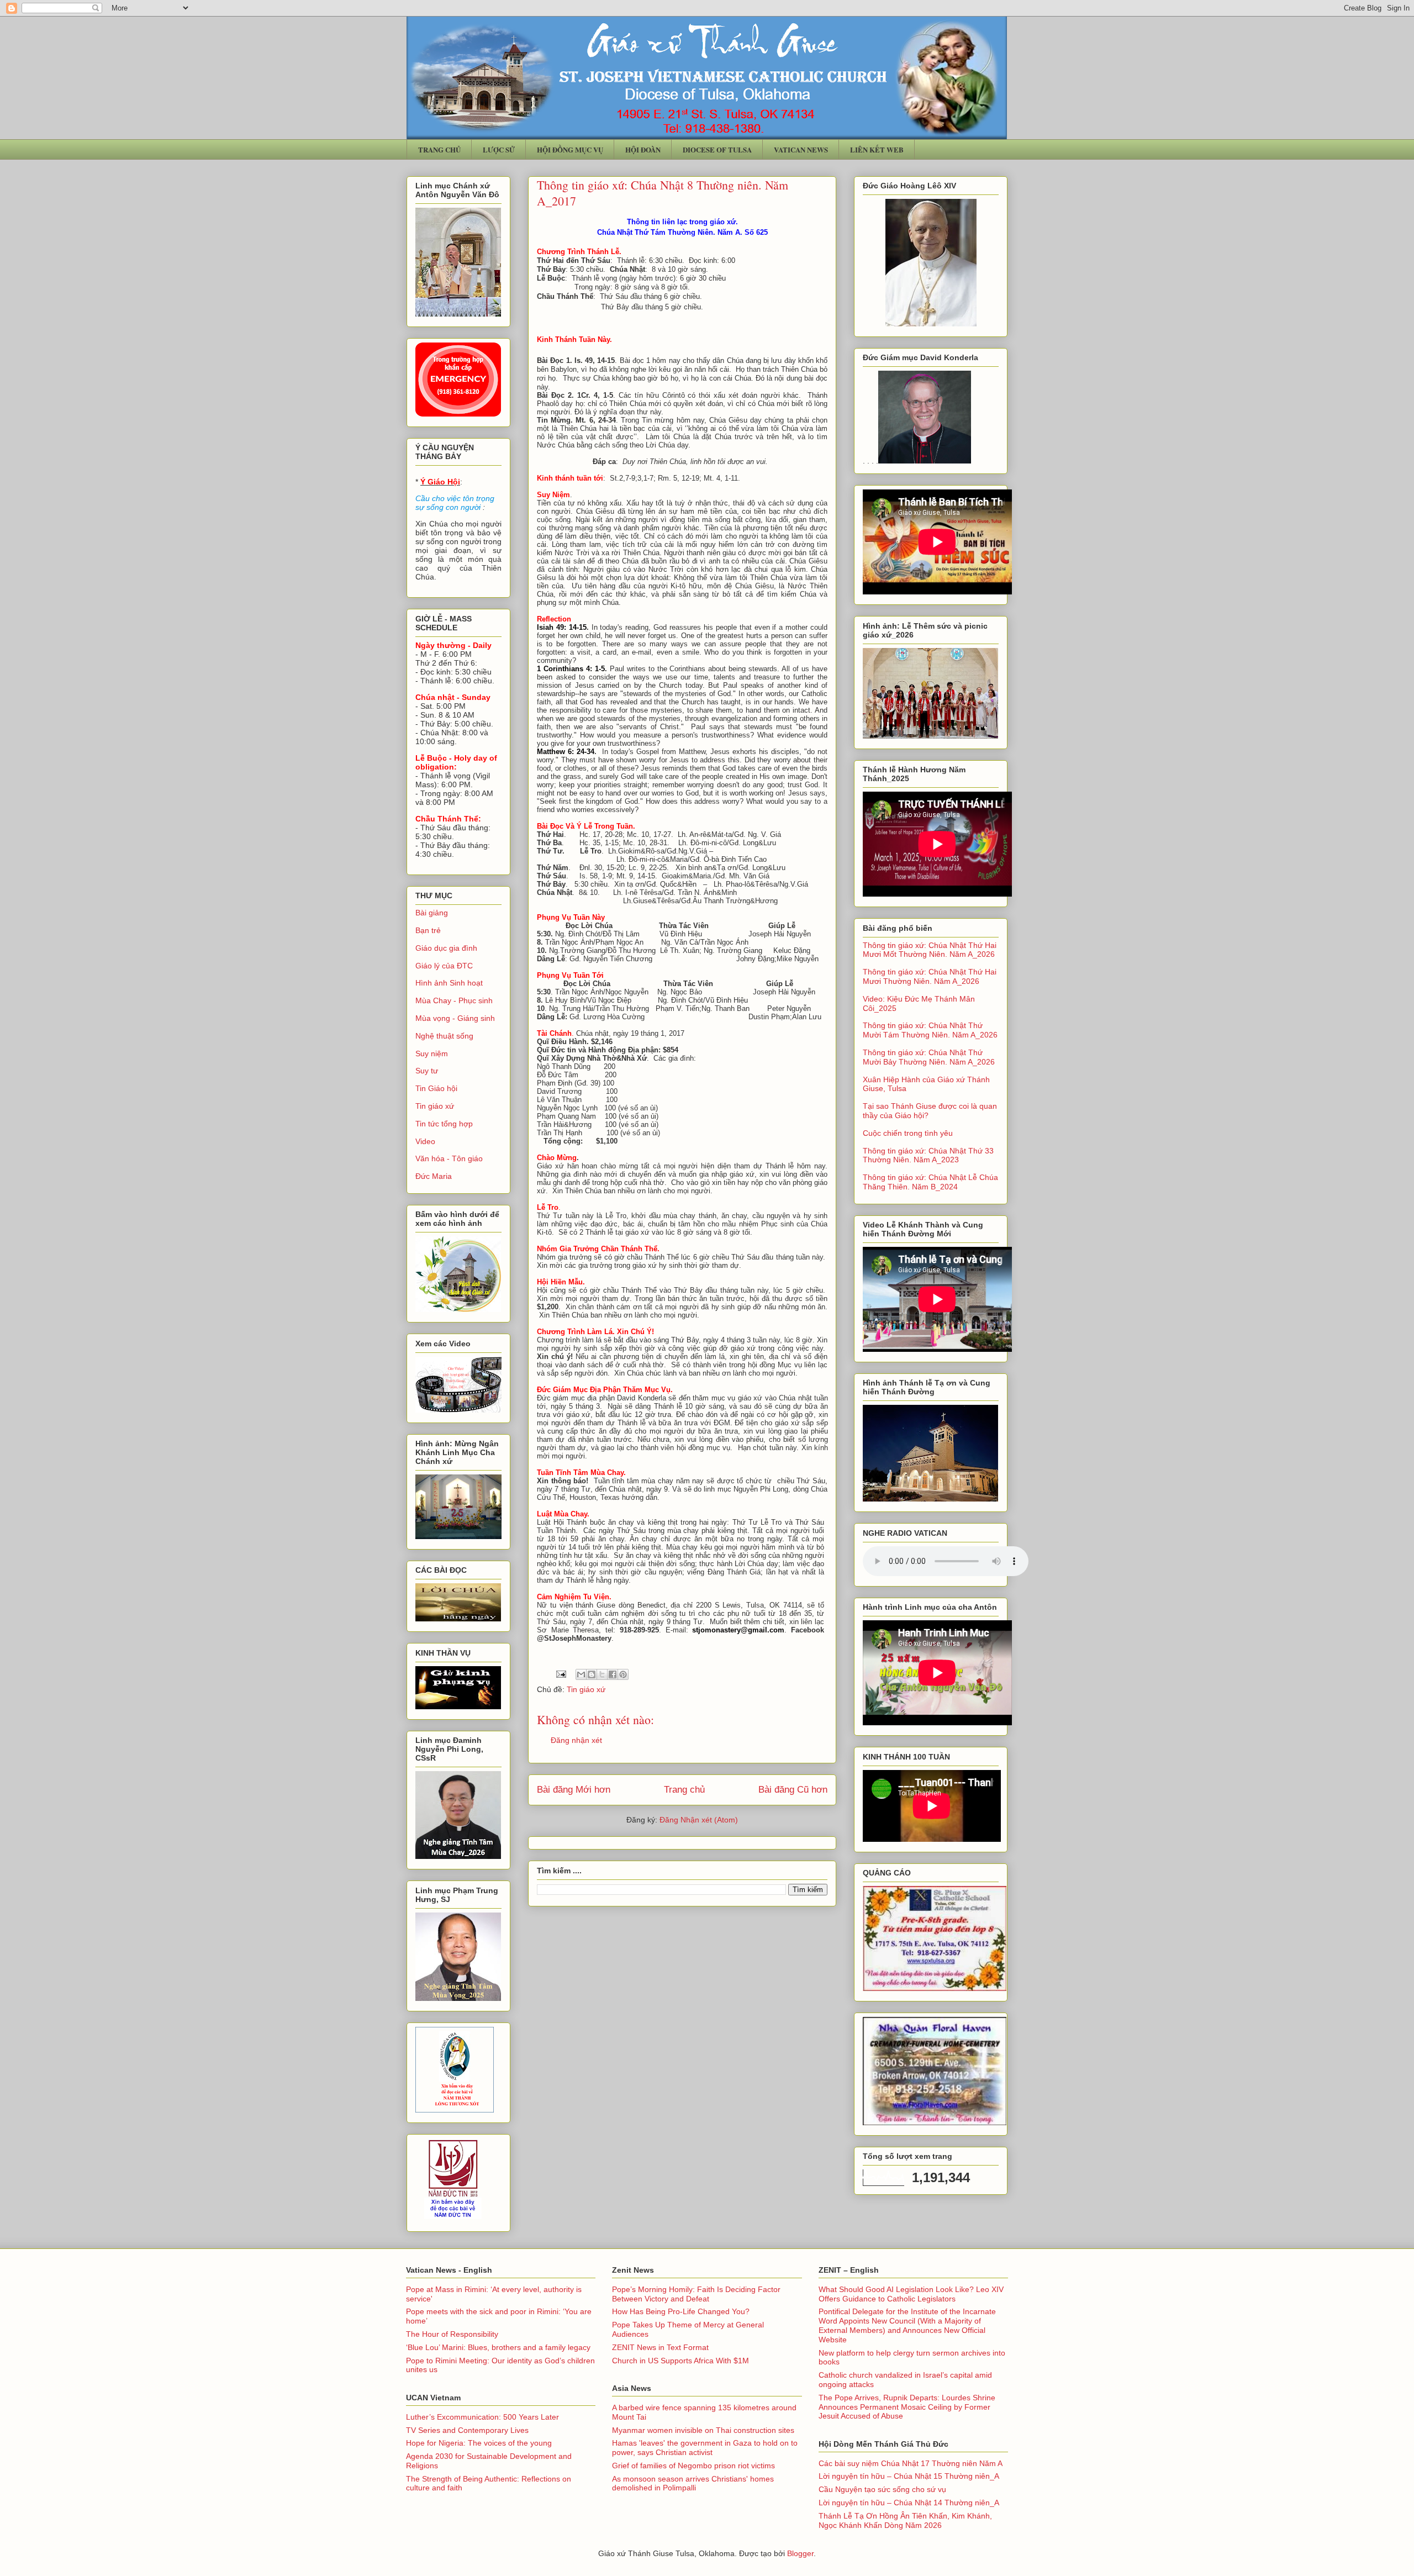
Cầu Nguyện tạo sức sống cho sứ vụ (882, 2489)
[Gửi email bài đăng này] (581, 1674)
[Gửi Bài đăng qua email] (560, 1673)
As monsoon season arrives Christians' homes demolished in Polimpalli (693, 2483)
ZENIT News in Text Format (660, 2347)
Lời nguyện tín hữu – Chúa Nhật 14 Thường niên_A (909, 2503)
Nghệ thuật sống (444, 1036)
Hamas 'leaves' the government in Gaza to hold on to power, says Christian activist (705, 2448)
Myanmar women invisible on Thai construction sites (703, 2430)
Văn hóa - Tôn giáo (449, 1158)
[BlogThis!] (592, 1674)
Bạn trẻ (428, 930)
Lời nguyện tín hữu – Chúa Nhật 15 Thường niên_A (909, 2476)
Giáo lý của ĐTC (444, 966)
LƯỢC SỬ (499, 149)
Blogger (800, 2553)
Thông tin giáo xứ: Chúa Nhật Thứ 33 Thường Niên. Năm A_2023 (928, 1155)
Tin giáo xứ (586, 1689)
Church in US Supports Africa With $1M (680, 2361)
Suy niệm (432, 1053)
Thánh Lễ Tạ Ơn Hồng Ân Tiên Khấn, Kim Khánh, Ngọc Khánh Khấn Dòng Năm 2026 (905, 2520)
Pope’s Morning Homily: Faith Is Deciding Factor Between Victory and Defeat (696, 2294)
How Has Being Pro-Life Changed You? (681, 2311)
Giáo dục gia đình (446, 948)
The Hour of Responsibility (452, 2334)
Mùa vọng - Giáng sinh (455, 1018)
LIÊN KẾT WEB (877, 149)
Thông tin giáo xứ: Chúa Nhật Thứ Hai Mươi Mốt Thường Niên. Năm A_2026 (930, 950)
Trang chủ (684, 1790)
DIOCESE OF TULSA (717, 149)
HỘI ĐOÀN (643, 149)
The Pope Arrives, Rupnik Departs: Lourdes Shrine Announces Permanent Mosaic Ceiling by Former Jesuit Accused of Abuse (907, 2407)
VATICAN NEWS (801, 149)
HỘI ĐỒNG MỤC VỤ (570, 149)
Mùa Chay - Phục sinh (454, 1000)
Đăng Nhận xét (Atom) (699, 1820)
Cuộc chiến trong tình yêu (908, 1133)
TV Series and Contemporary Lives (467, 2430)
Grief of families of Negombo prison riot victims (693, 2466)
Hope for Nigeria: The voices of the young (479, 2443)
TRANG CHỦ (439, 149)
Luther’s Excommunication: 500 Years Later (482, 2417)
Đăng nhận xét (576, 1740)
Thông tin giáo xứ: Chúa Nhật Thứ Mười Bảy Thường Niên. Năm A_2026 (929, 1057)
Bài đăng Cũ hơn (793, 1790)
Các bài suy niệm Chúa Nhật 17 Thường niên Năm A (911, 2463)
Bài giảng (432, 913)
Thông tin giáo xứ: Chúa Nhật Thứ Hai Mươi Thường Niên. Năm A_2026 (930, 976)
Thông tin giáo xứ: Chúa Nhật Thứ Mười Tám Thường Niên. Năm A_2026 (930, 1030)
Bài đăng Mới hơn (574, 1790)
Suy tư (427, 1071)
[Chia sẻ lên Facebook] (613, 1674)
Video (425, 1141)
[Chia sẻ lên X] (602, 1674)
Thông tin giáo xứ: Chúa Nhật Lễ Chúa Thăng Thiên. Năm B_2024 (930, 1182)
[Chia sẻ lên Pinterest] (623, 1674)
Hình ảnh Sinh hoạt (449, 983)
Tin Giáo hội (436, 1088)
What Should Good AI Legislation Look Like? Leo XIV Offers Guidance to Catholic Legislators (911, 2294)
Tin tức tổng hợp (444, 1124)
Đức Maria (434, 1176)
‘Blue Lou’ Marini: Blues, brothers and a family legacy (498, 2347)
